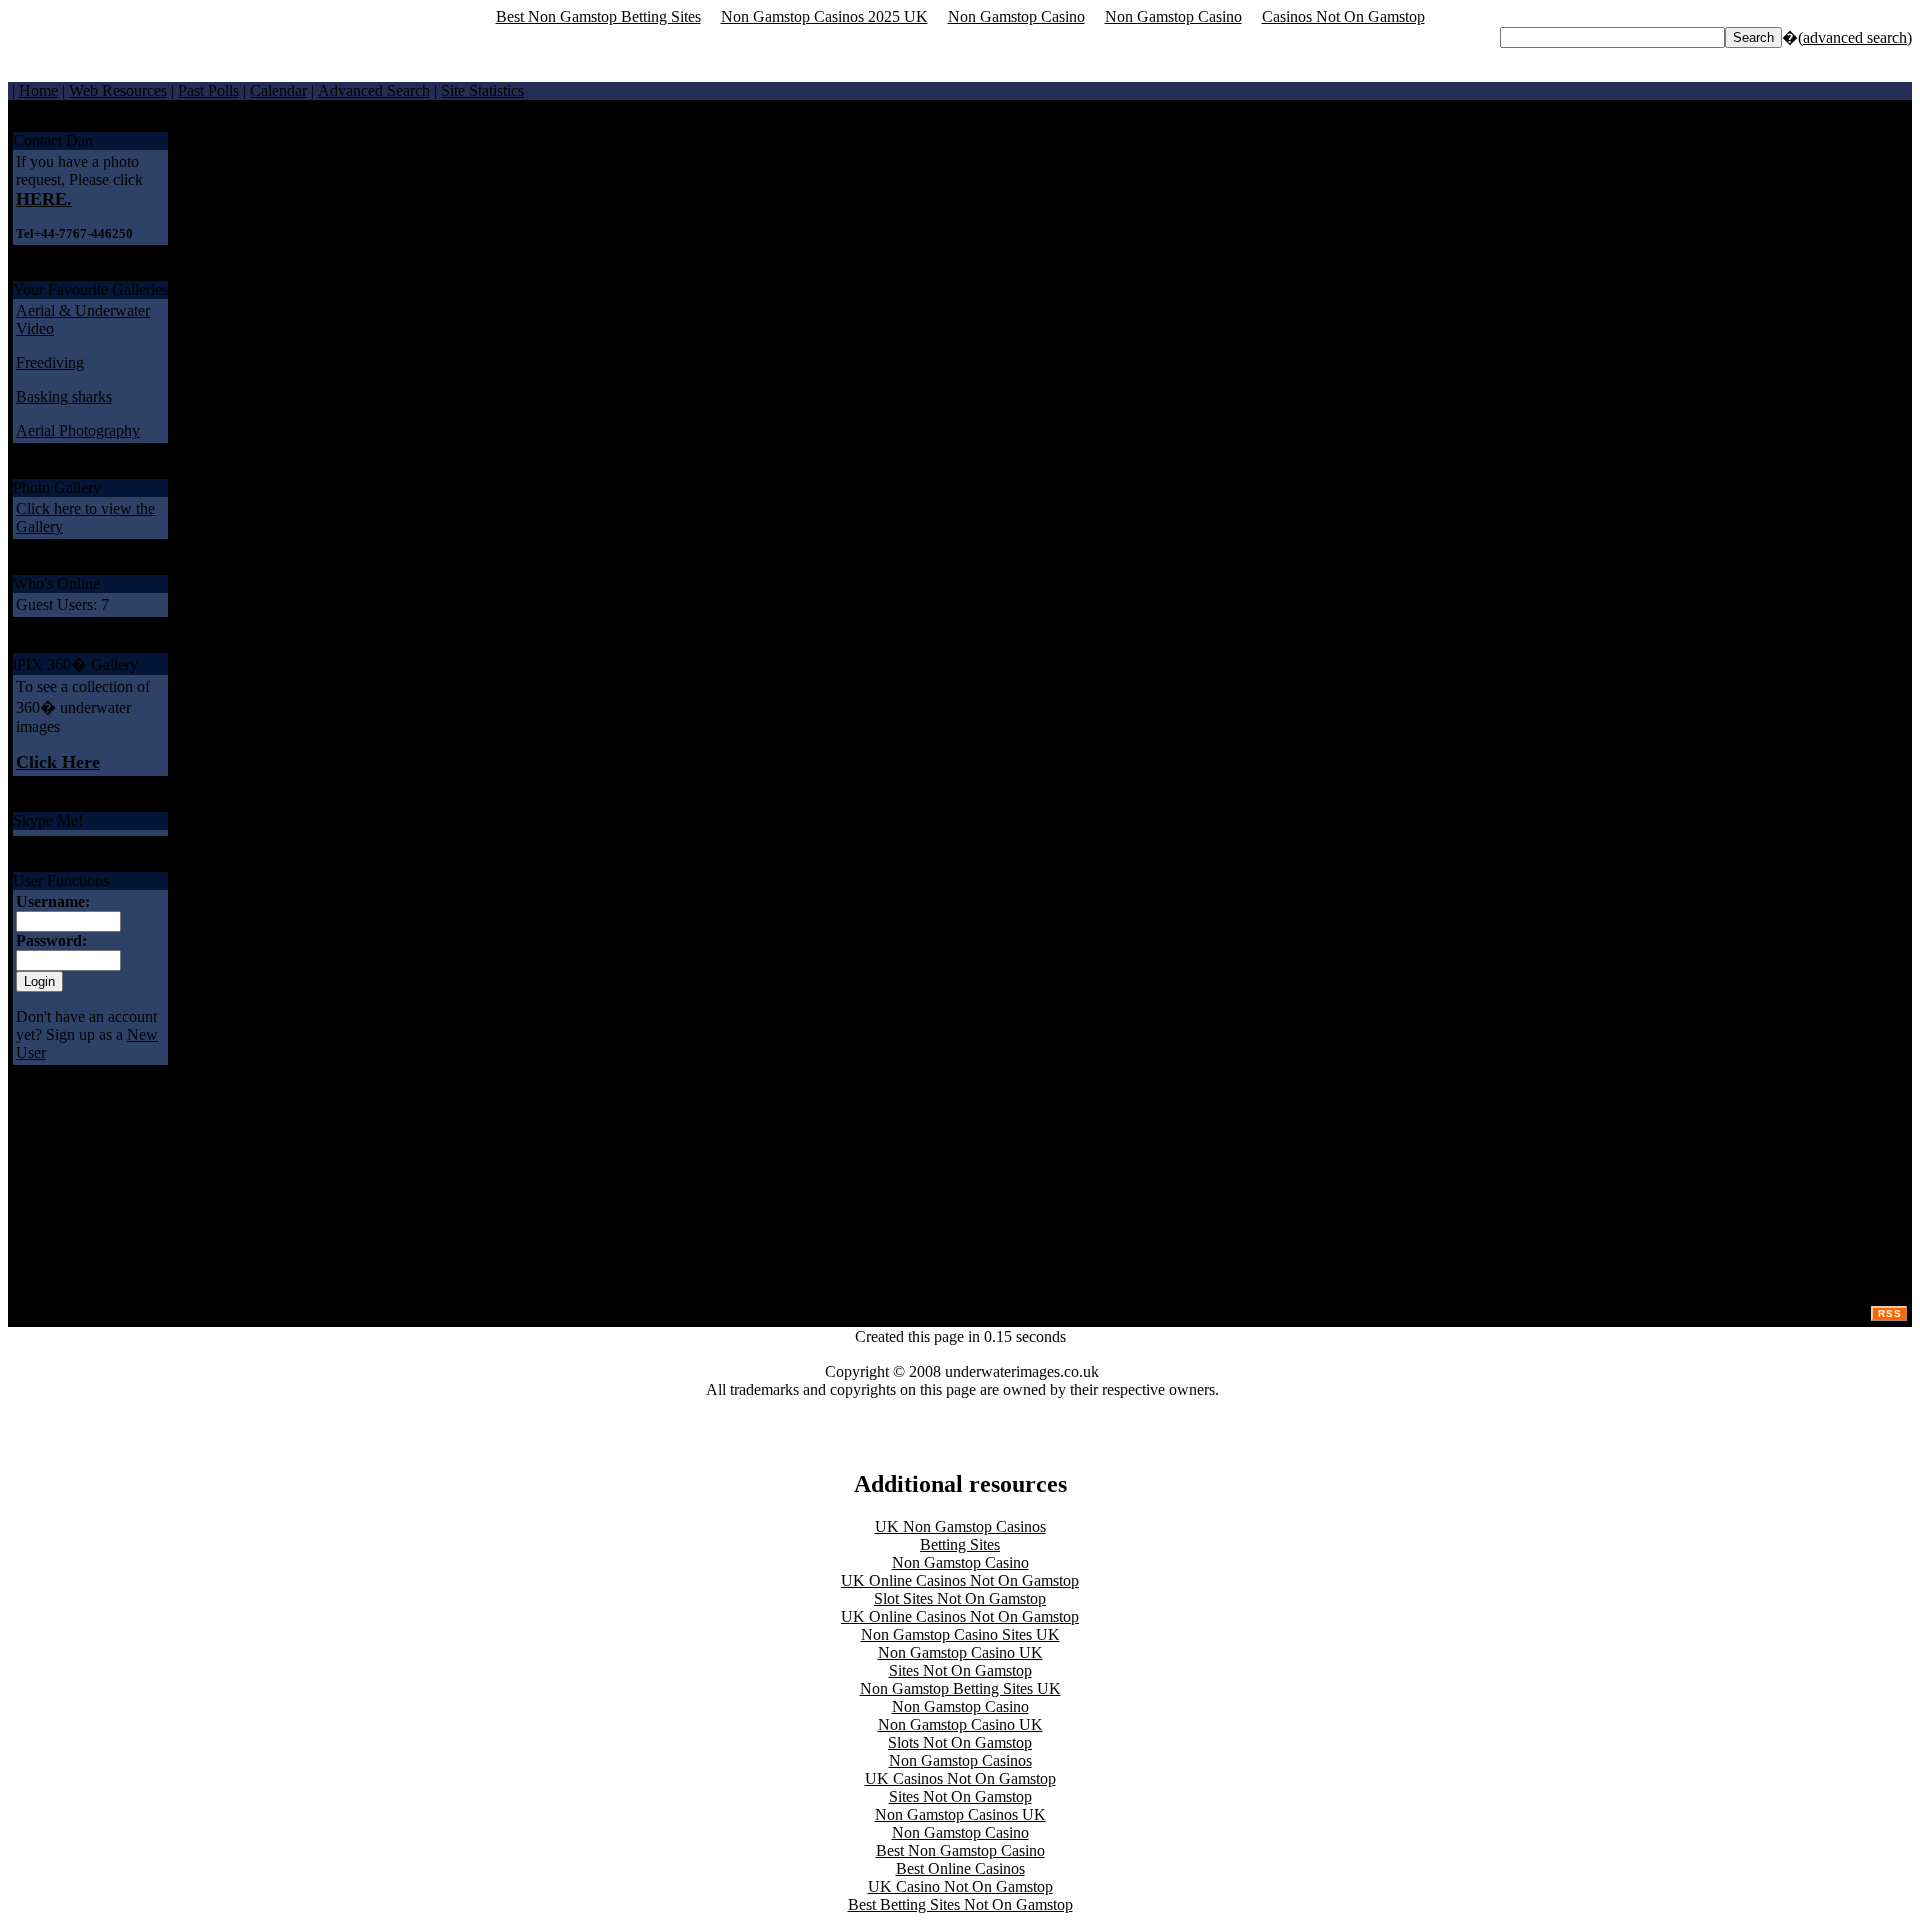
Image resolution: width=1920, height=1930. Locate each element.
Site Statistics (482, 90)
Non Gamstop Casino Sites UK (960, 1634)
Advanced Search (374, 90)
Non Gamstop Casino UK (960, 1652)
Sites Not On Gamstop (960, 1670)
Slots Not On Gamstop (960, 1742)
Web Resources (118, 90)
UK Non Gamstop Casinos (960, 1526)
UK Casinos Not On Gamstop (960, 1778)
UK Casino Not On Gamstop (960, 1886)
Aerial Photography (78, 430)
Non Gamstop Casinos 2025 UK (824, 16)
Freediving (50, 362)
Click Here (58, 762)
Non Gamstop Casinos (960, 1760)
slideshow (1872, 170)
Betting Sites (960, 1544)
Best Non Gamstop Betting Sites (598, 16)
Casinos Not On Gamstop (1343, 16)
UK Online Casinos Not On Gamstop (960, 1580)
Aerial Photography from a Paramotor (1786, 191)
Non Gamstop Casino (1016, 16)
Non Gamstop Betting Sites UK (960, 1688)
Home (38, 90)
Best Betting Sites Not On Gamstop (960, 1904)
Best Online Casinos (960, 1868)
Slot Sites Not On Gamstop (960, 1598)
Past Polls (208, 90)
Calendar (278, 90)
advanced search (1855, 37)
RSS (1890, 1313)
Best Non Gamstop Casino (960, 1850)
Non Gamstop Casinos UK (960, 1814)
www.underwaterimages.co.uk (1512, 191)
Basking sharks (64, 396)
